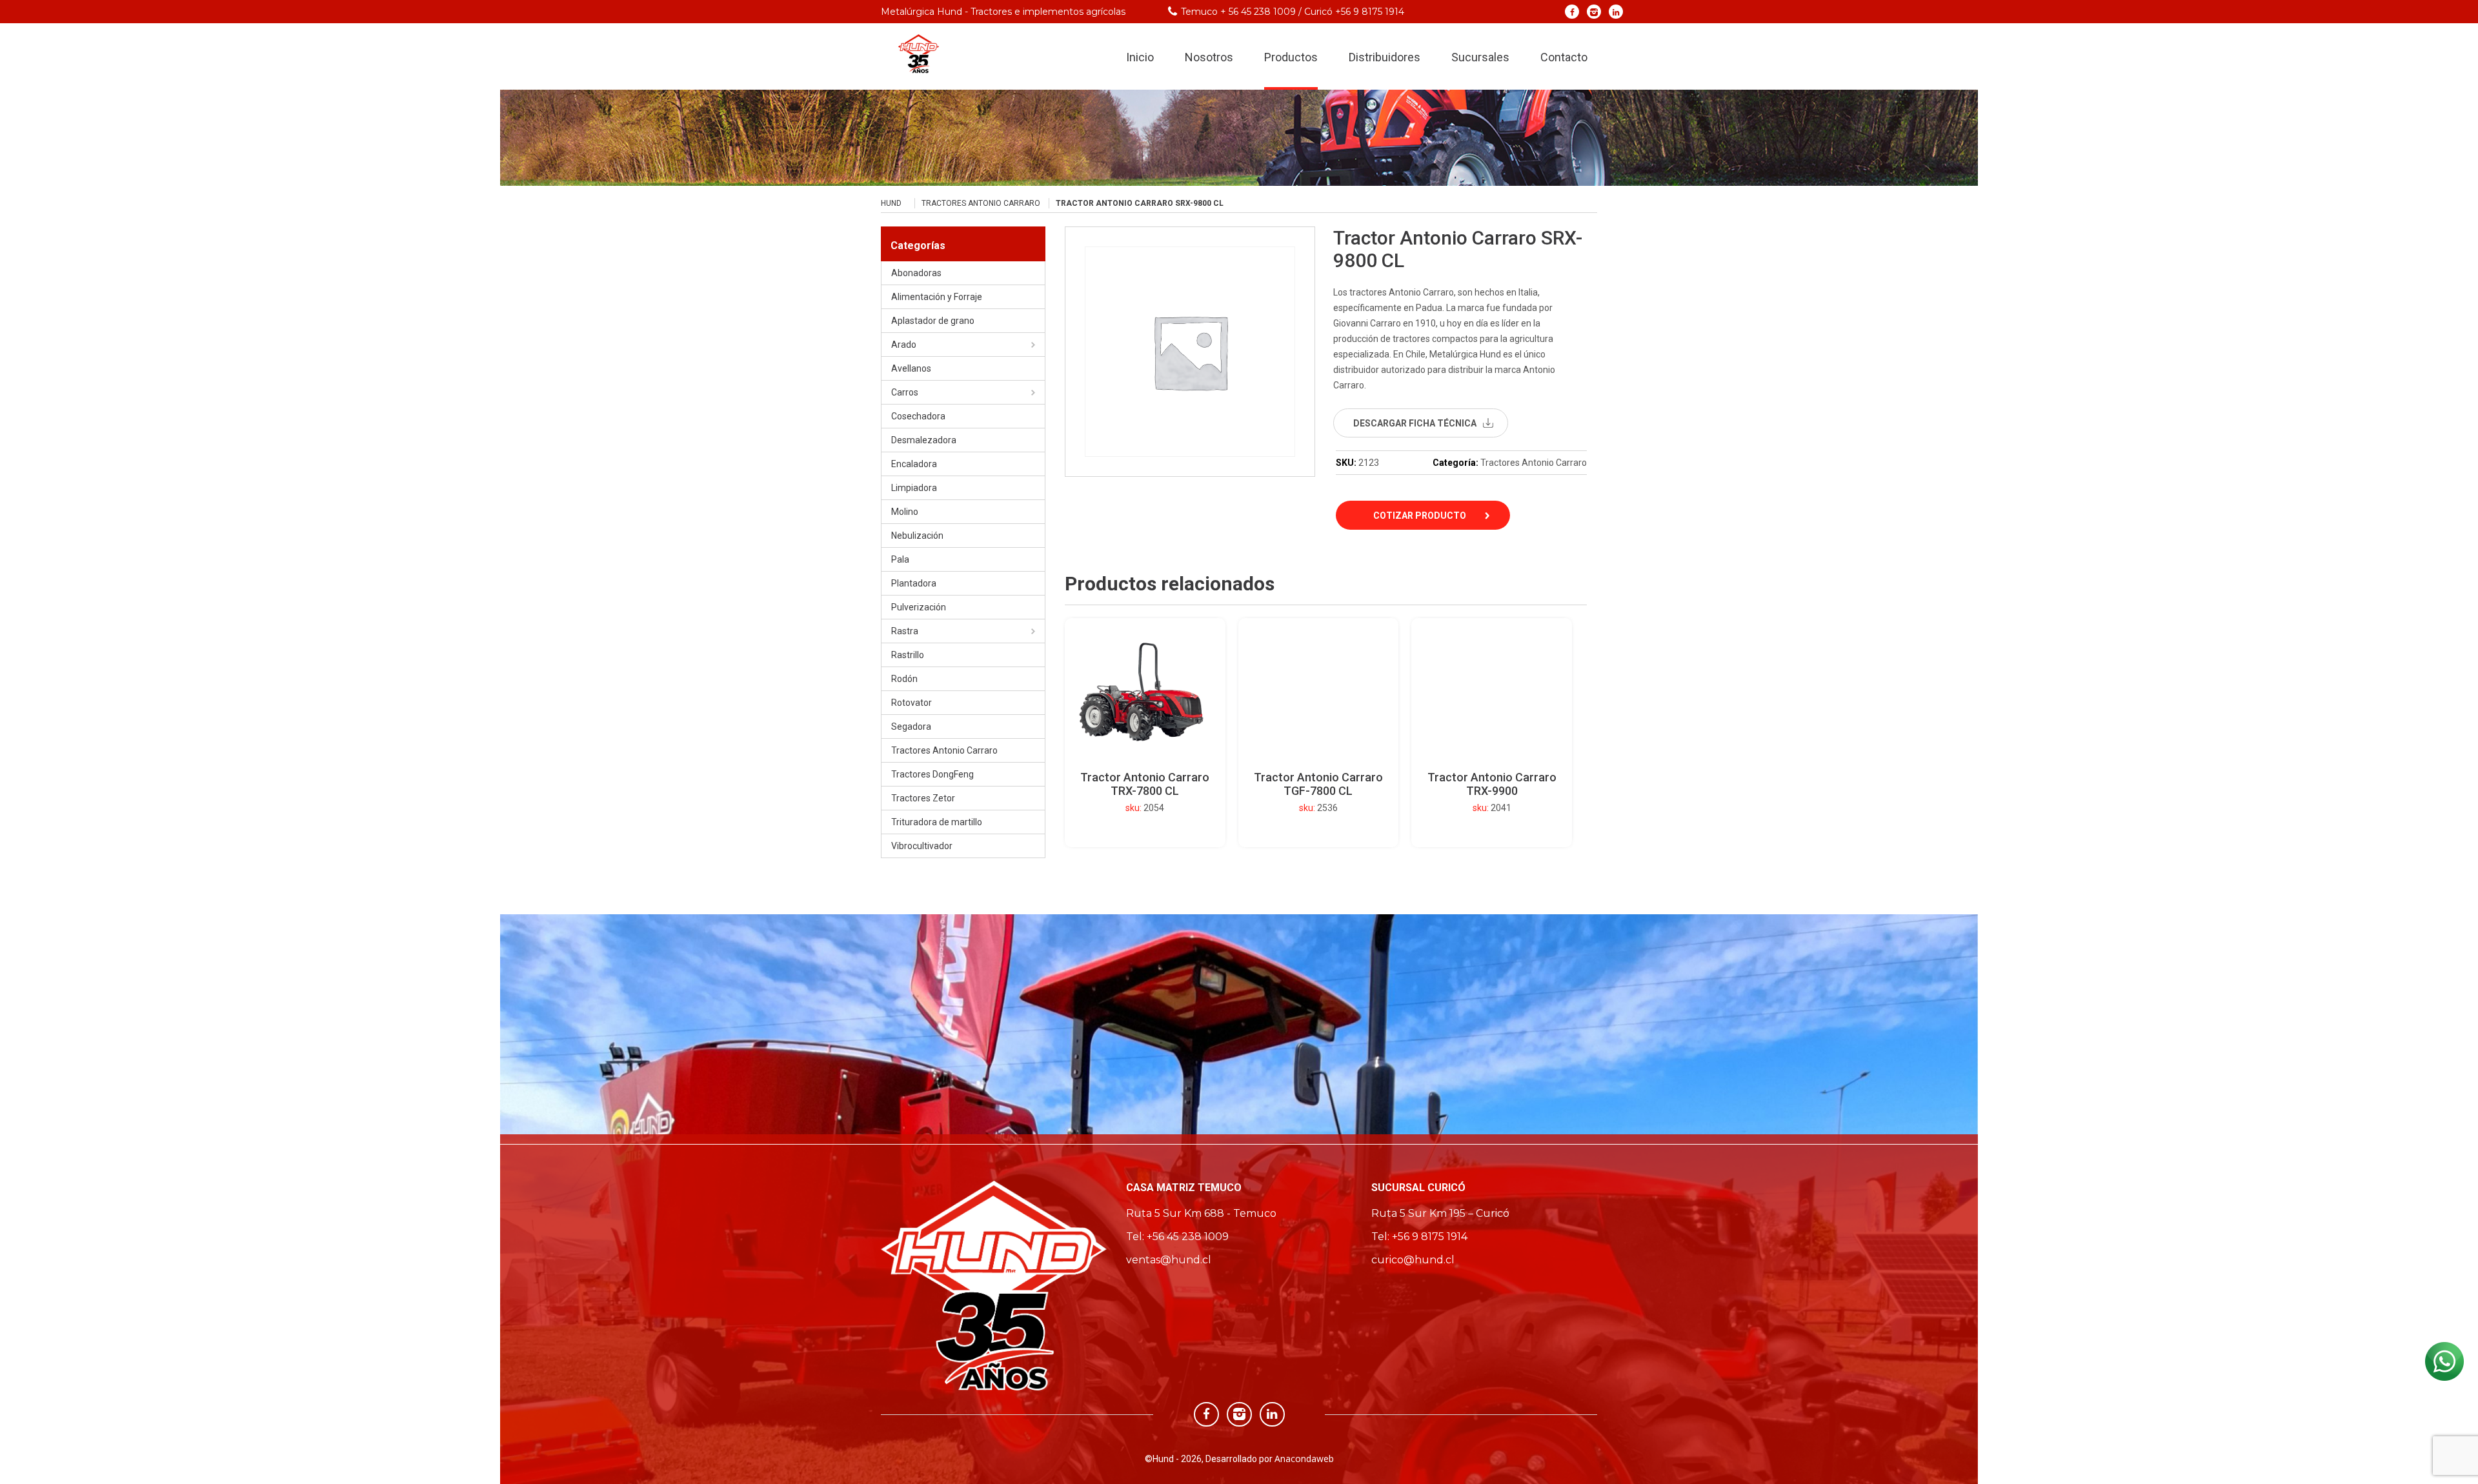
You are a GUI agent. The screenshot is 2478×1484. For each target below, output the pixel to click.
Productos (1291, 57)
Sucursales (1480, 57)
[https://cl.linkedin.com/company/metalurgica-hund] (1616, 11)
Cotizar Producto (1420, 516)
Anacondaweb (1304, 1459)
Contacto (1564, 57)
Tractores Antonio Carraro (981, 203)
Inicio (1140, 57)
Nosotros (1209, 57)
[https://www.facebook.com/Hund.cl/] (1572, 11)
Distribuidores (1385, 57)
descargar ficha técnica (1415, 423)
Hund (891, 203)
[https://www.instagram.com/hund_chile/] (1594, 11)
